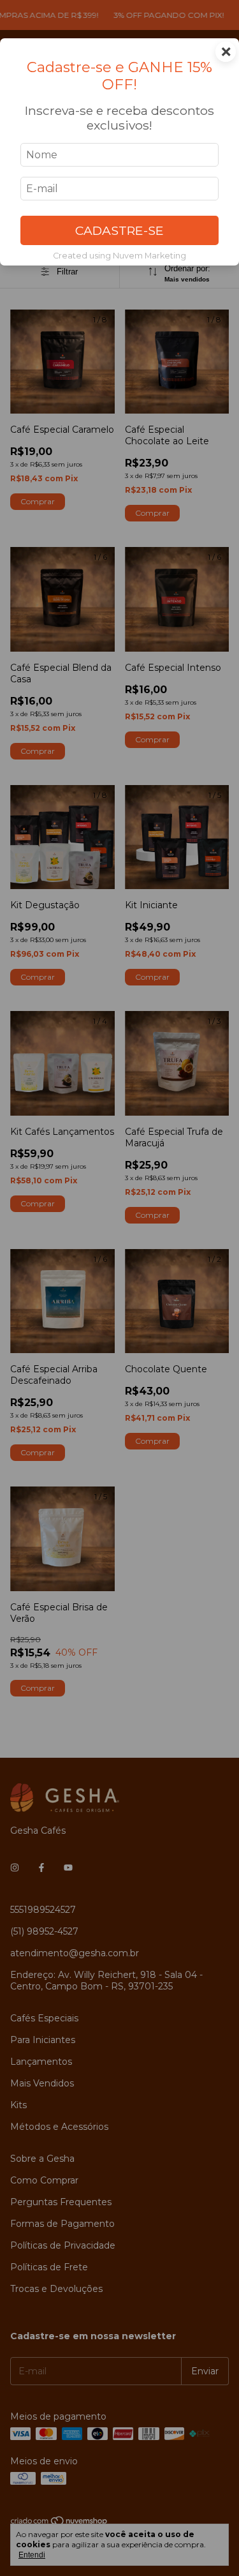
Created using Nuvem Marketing (119, 256)
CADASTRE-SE (119, 230)
